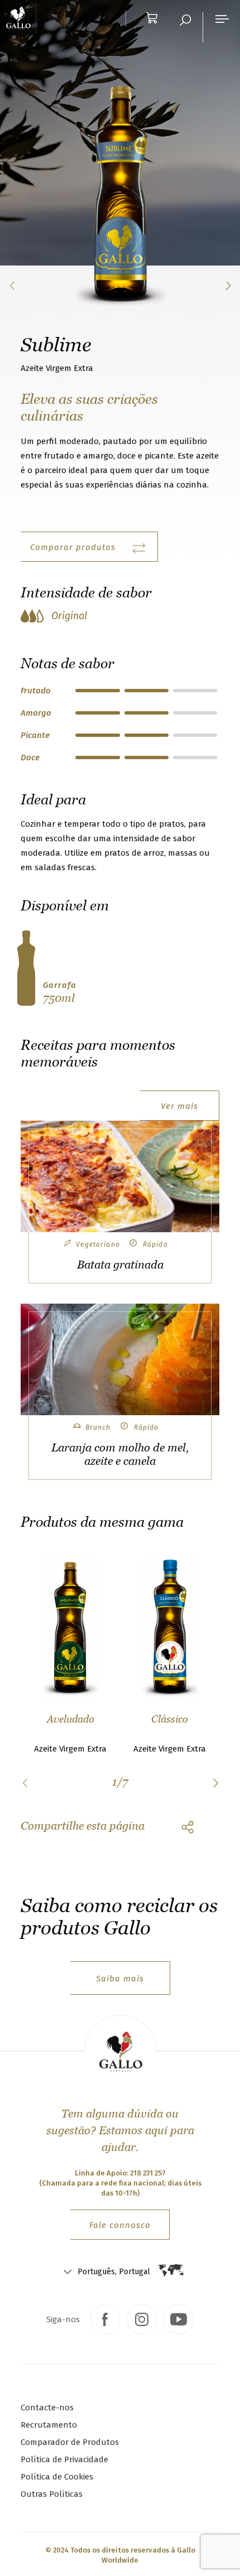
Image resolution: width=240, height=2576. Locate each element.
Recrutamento (49, 2425)
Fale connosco (120, 2225)
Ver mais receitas (179, 1111)
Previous (25, 1783)
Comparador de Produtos (70, 2442)
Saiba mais (120, 1979)
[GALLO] (21, 18)
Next (215, 1783)
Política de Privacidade (64, 2459)
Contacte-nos (47, 2408)
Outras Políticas (52, 2494)
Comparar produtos (73, 547)
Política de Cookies (57, 2477)
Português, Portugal (114, 2272)
